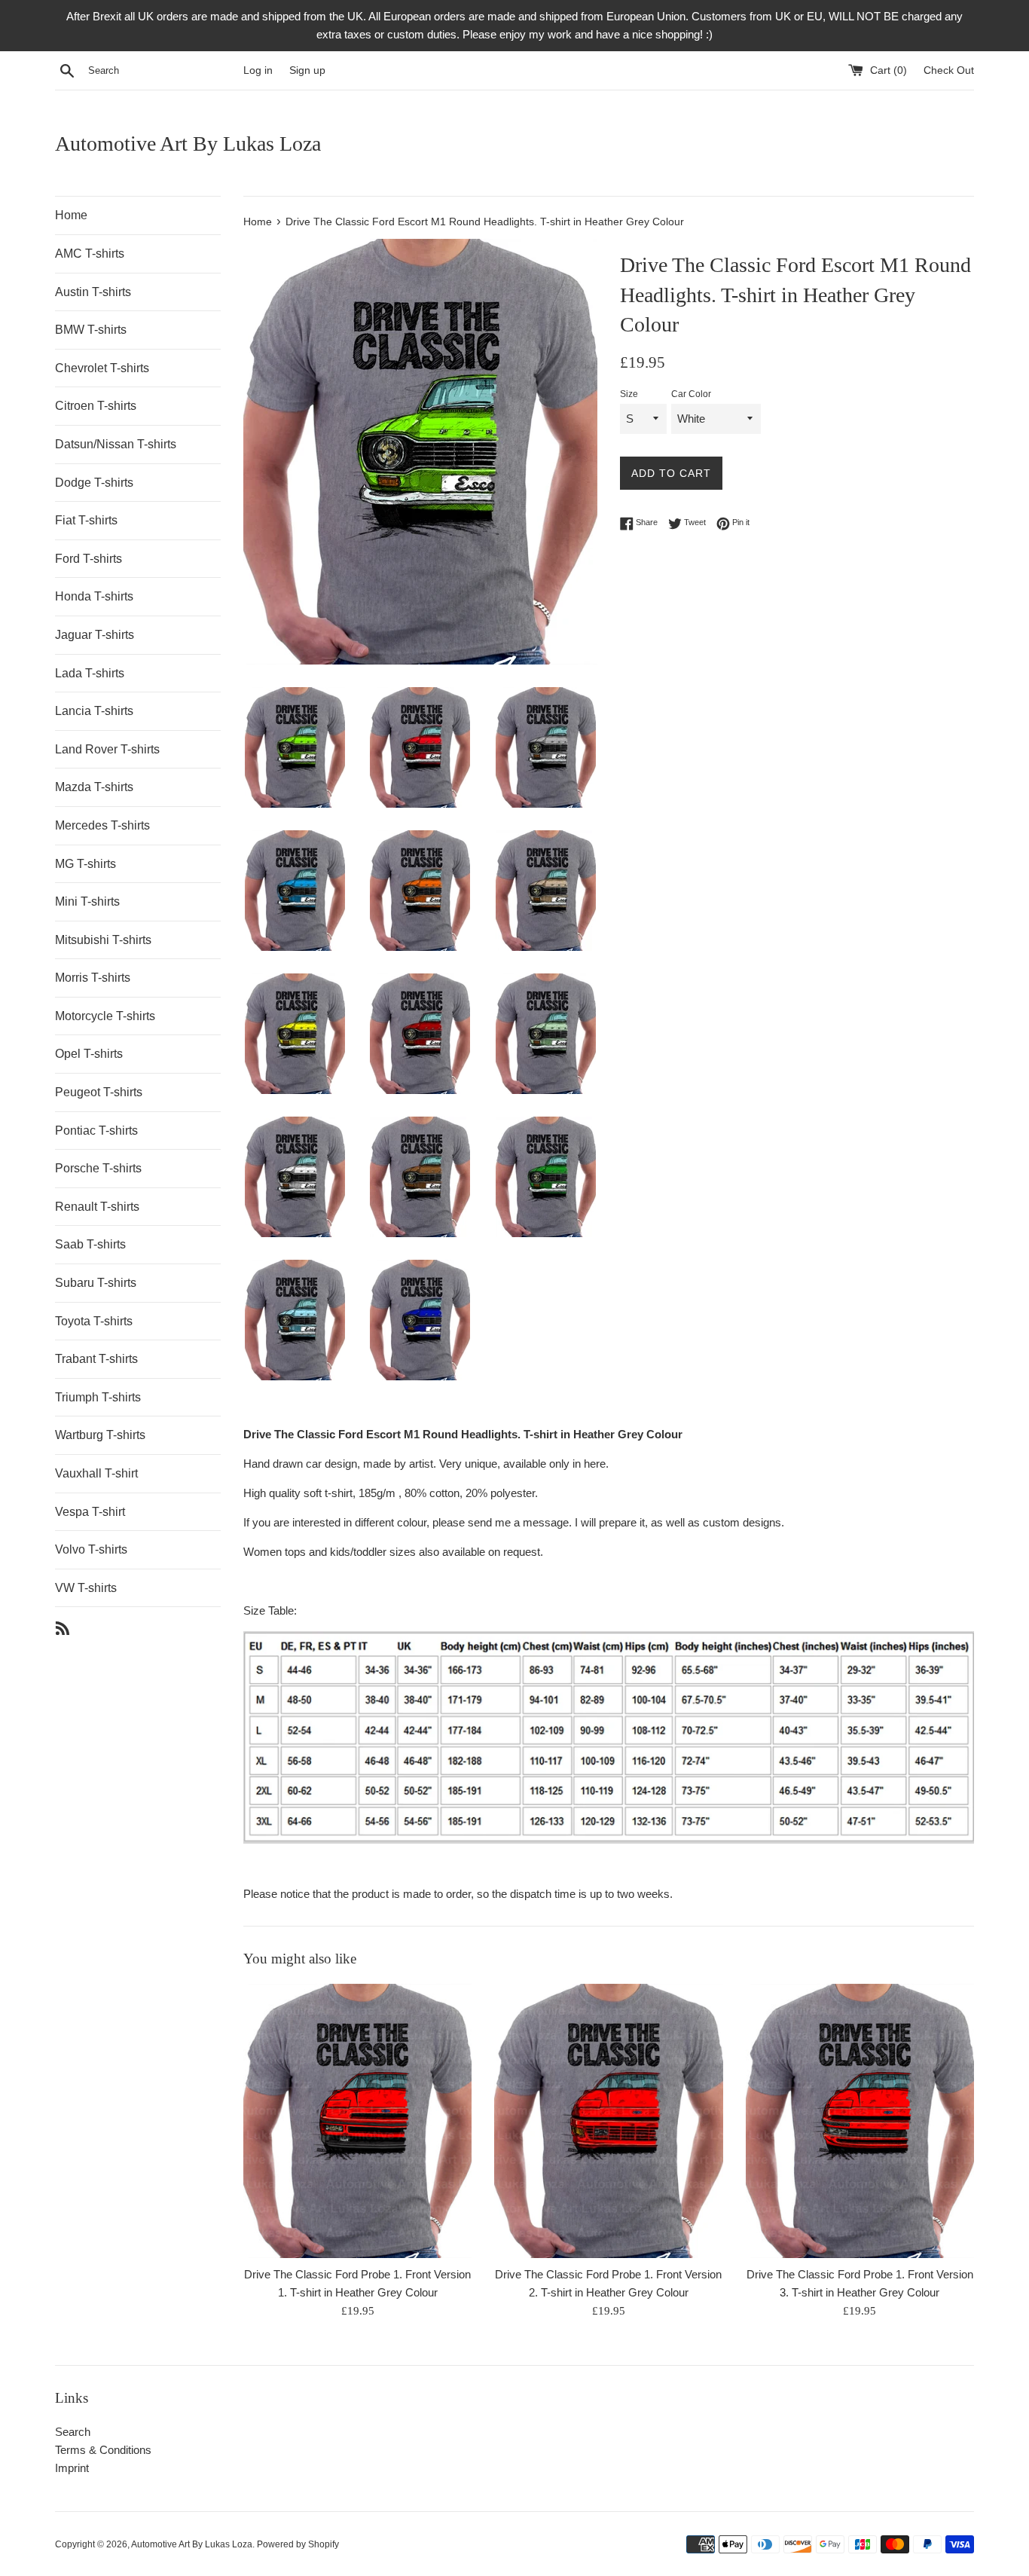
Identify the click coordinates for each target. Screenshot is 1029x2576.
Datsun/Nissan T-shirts (116, 444)
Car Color (691, 394)
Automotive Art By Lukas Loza (188, 144)
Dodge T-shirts (94, 483)
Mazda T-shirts (94, 787)
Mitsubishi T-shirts (103, 940)
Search (73, 2432)
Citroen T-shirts (96, 406)
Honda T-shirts (94, 596)
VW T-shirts (86, 1588)
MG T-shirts (85, 864)
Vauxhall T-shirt (96, 1473)
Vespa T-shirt (90, 1512)
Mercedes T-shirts (102, 825)
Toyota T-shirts (94, 1321)
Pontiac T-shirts (96, 1131)
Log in (258, 70)
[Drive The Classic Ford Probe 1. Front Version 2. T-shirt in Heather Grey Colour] (608, 2121)
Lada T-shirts (90, 673)
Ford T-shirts (89, 559)
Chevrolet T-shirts (102, 368)
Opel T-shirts (89, 1054)
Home (71, 215)
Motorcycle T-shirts (105, 1016)
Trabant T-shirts (96, 1359)
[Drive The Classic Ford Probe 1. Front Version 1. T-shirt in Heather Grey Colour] (357, 2121)
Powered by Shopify (298, 2544)
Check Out (949, 70)
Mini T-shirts (87, 901)
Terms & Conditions (103, 2450)
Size (629, 394)
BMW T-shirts (91, 330)
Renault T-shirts (97, 1207)
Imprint (72, 2468)
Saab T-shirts (90, 1244)
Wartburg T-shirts (100, 1435)
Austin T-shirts (93, 292)
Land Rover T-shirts (107, 749)
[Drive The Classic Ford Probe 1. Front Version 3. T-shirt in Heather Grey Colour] (860, 2121)
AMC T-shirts (90, 254)
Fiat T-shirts (86, 520)
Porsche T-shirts (98, 1168)
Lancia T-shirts (94, 711)
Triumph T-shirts (98, 1397)
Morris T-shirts (93, 978)
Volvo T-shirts (91, 1549)
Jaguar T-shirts (95, 635)
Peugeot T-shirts (99, 1092)
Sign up (307, 70)
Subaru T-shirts (96, 1283)
